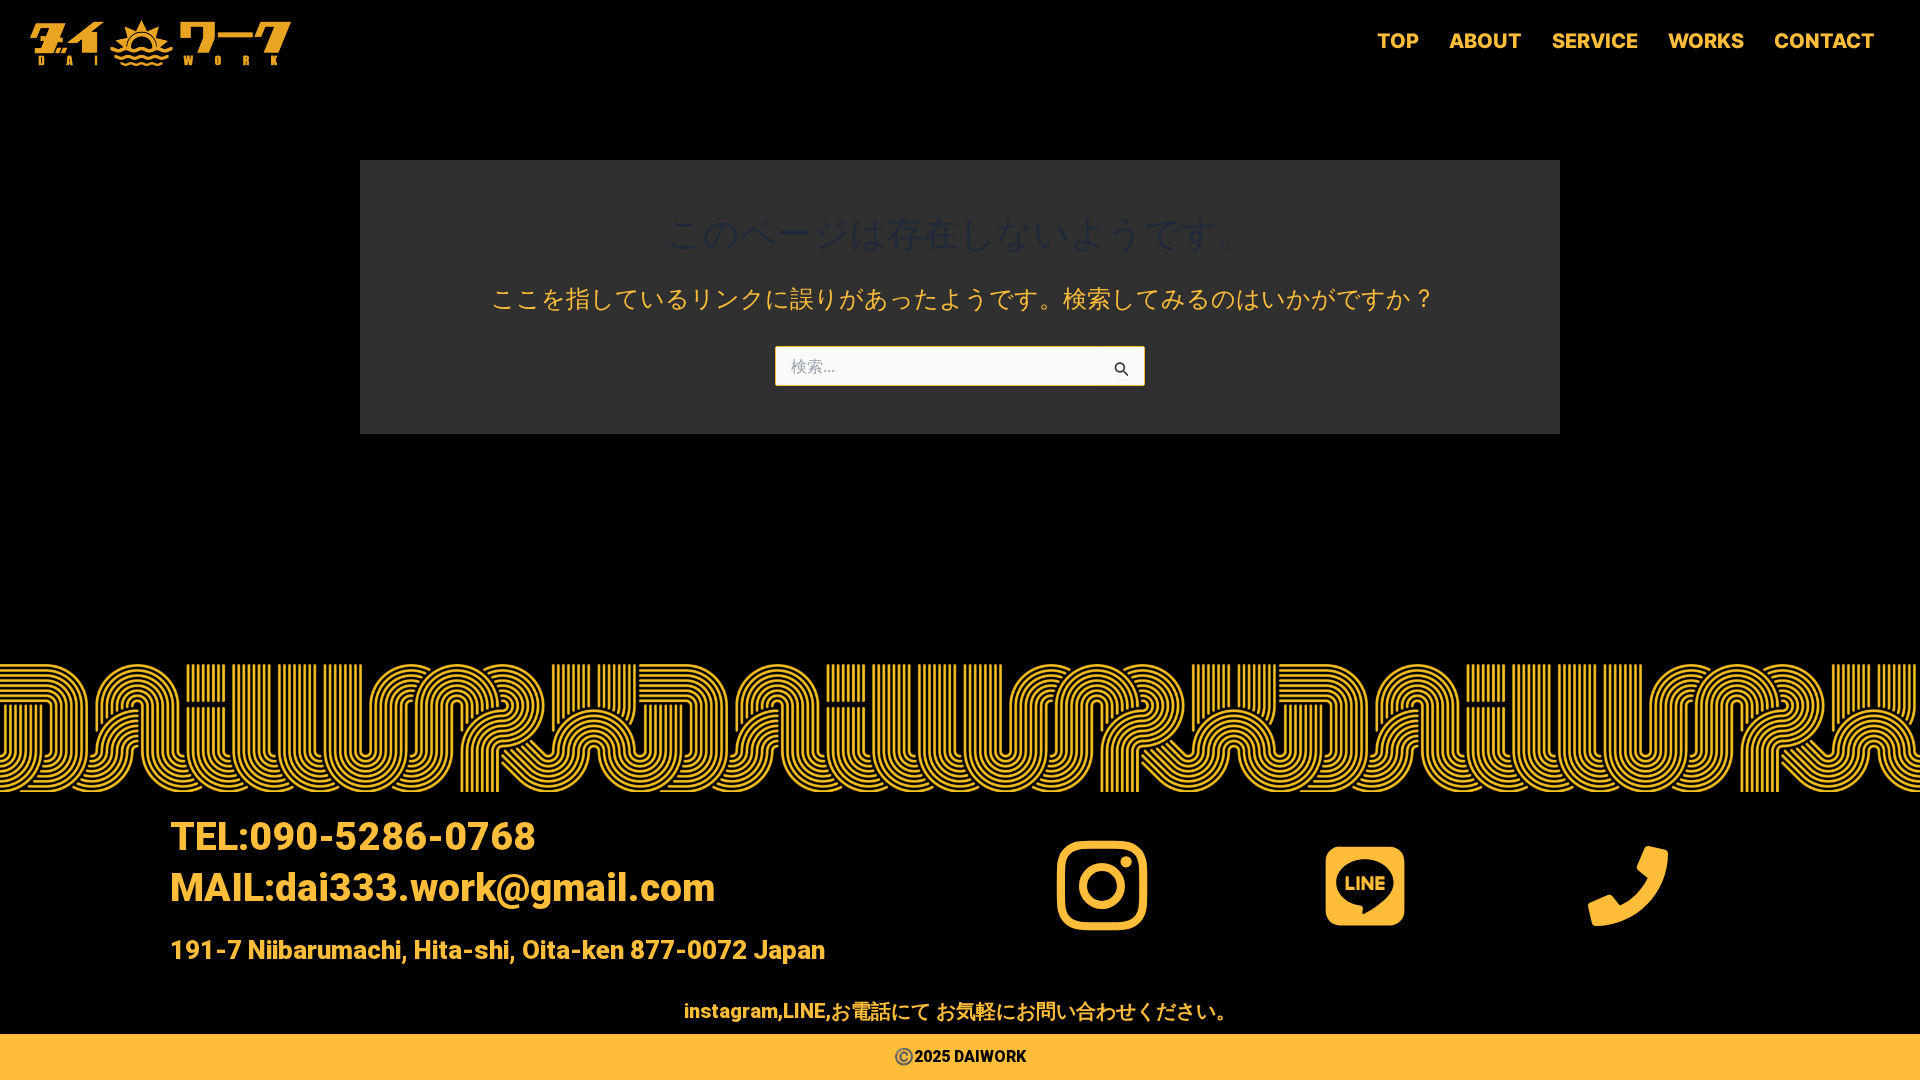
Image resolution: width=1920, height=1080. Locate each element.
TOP (1398, 41)
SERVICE (1595, 41)
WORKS (1706, 41)
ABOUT (1485, 41)
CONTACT (1824, 41)
